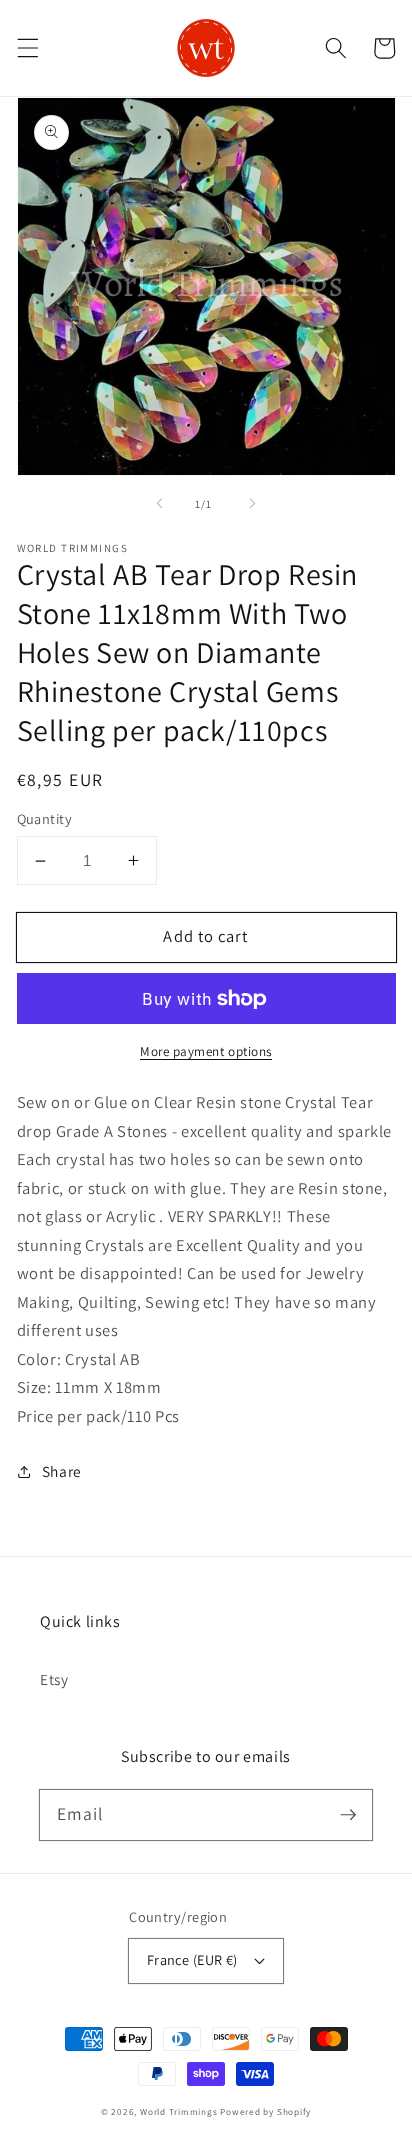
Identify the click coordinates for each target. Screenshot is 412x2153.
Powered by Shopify (265, 2112)
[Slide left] (160, 504)
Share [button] (62, 1471)
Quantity (45, 818)
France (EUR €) (192, 1959)
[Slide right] (252, 504)
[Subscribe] (348, 1814)
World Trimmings (179, 2112)
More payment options (206, 1051)
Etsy (54, 1679)
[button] (27, 48)
